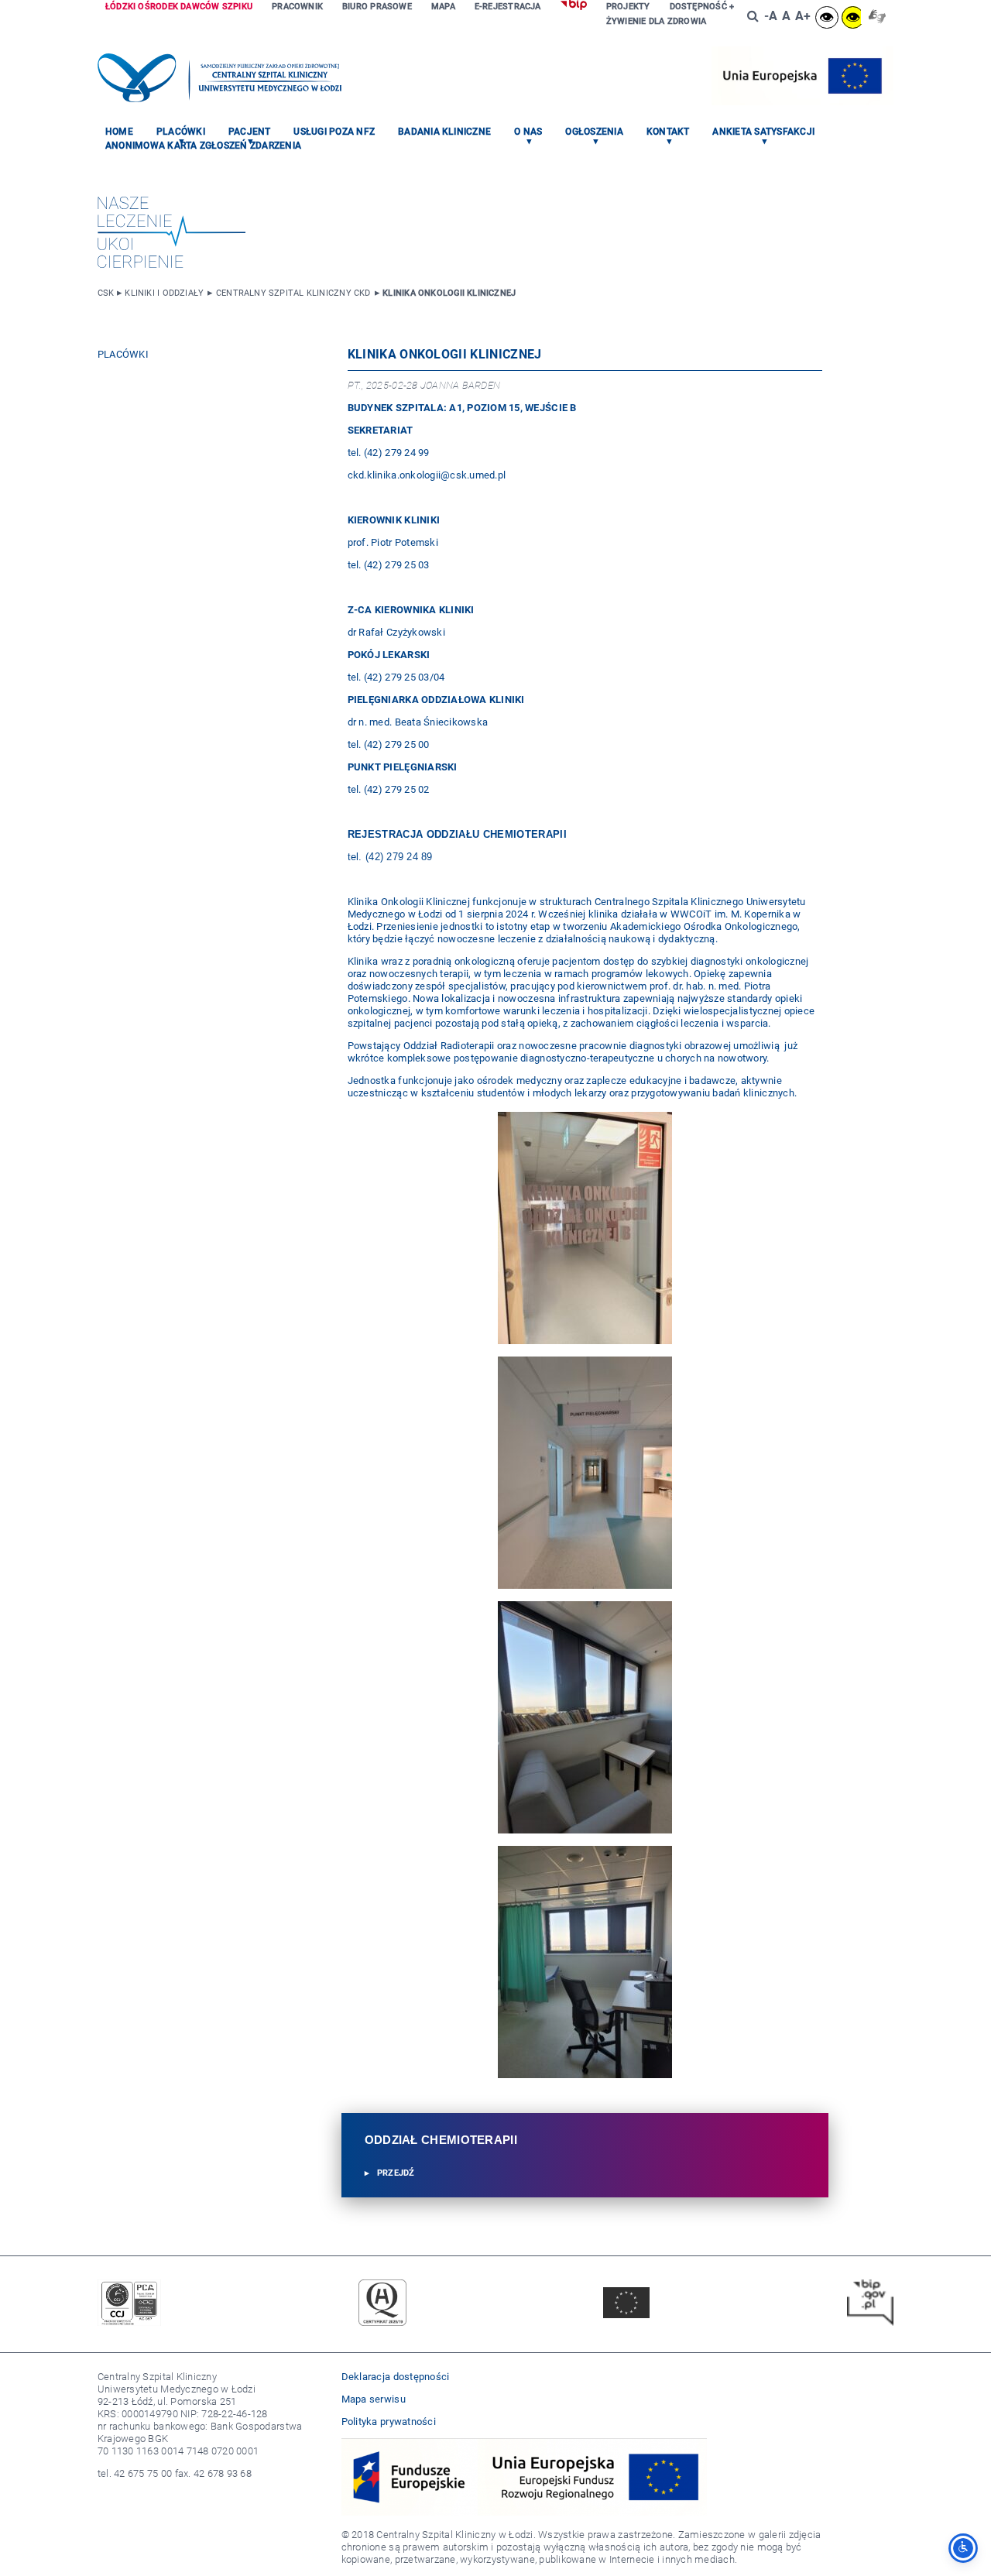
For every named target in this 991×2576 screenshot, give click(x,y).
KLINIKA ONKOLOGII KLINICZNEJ (449, 293)
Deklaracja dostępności (396, 2377)
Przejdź (396, 2173)
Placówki (181, 132)
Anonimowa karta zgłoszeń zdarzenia (203, 146)
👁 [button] (826, 17)
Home (119, 132)
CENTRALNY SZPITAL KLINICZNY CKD (293, 293)
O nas (528, 132)
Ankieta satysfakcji (763, 132)
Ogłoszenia (594, 132)
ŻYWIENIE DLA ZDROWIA (656, 21)
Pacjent (250, 132)
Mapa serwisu (374, 2399)
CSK (106, 293)
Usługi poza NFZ (334, 132)
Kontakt (668, 132)
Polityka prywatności (389, 2422)
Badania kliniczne (444, 132)
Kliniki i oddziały (164, 293)
